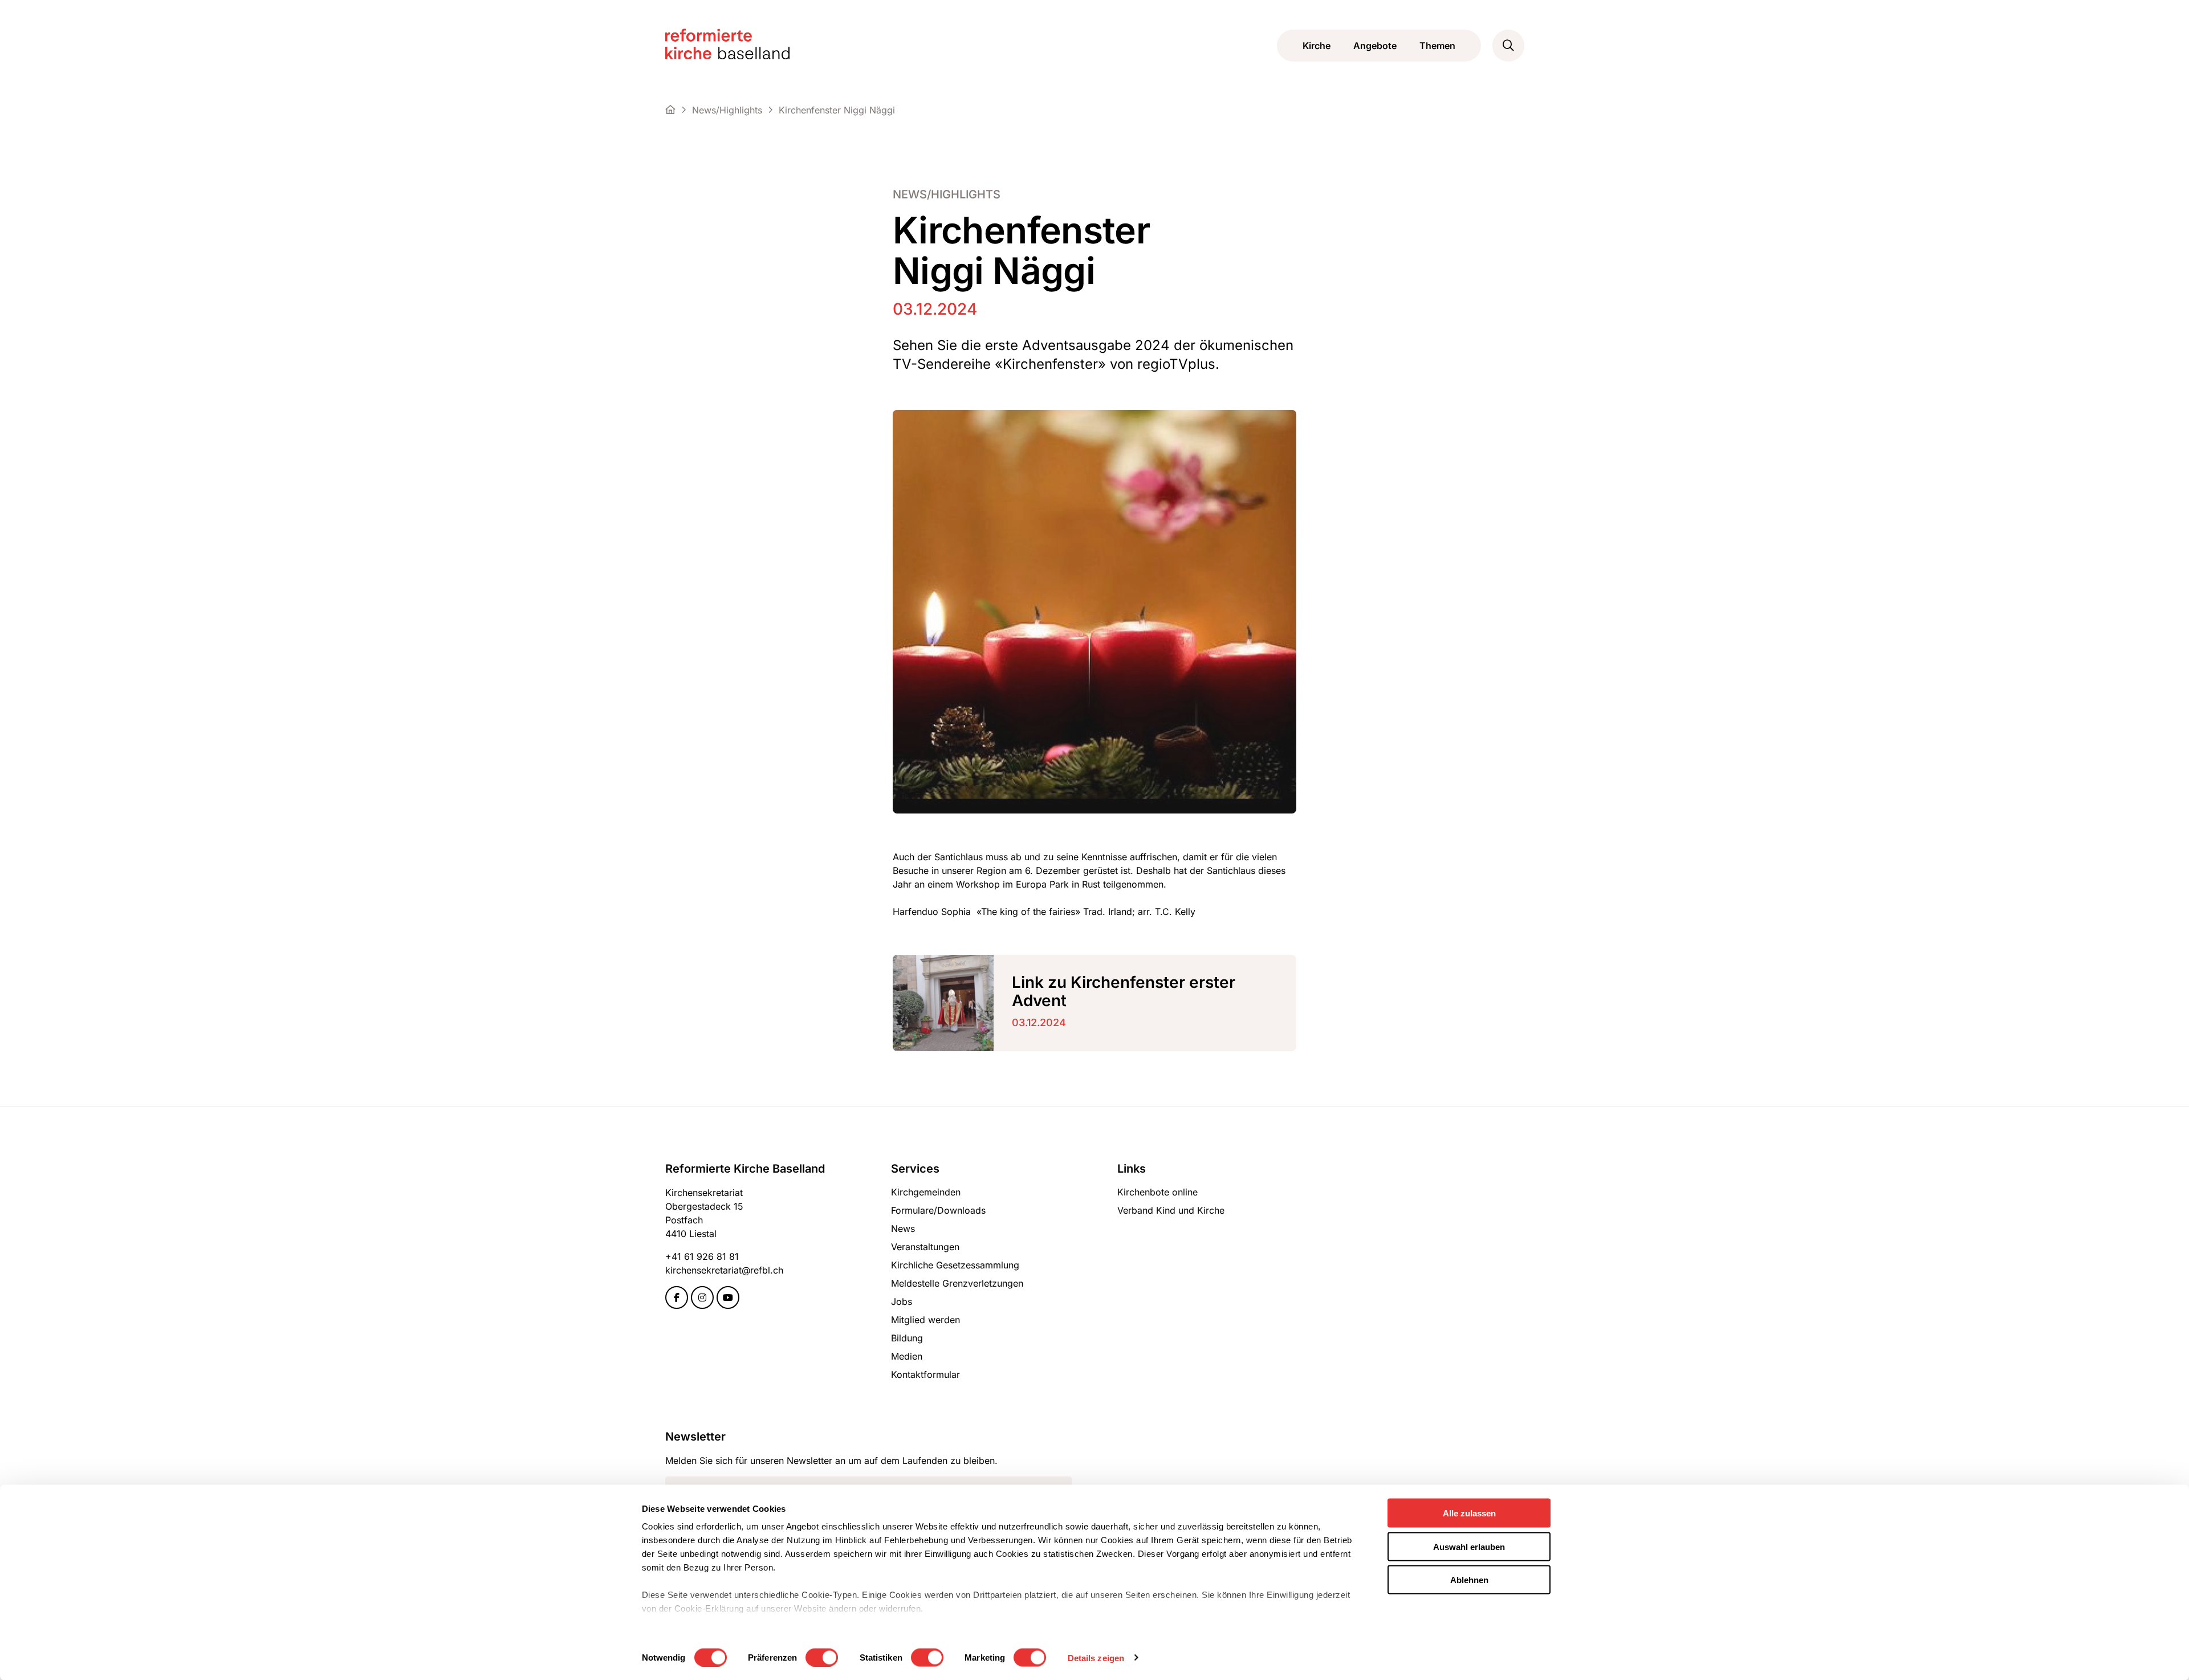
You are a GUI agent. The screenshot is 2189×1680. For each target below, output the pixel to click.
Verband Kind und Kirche (1171, 1210)
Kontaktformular (925, 1374)
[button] (1508, 46)
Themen (1437, 46)
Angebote (1375, 46)
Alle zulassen (1469, 1513)
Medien (907, 1356)
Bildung (907, 1338)
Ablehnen (1469, 1580)
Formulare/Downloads (938, 1210)
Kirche (1317, 46)
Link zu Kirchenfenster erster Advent (1124, 991)
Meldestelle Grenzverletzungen (957, 1283)
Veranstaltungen (925, 1247)
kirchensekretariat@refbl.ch (724, 1270)
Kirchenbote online (1157, 1192)
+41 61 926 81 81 (702, 1256)
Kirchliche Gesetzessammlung (955, 1265)
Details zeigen (1096, 1657)
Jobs (902, 1301)
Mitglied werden (925, 1320)
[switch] (822, 1657)
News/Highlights (947, 195)
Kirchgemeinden (926, 1192)
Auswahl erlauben (1469, 1546)
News (903, 1229)
